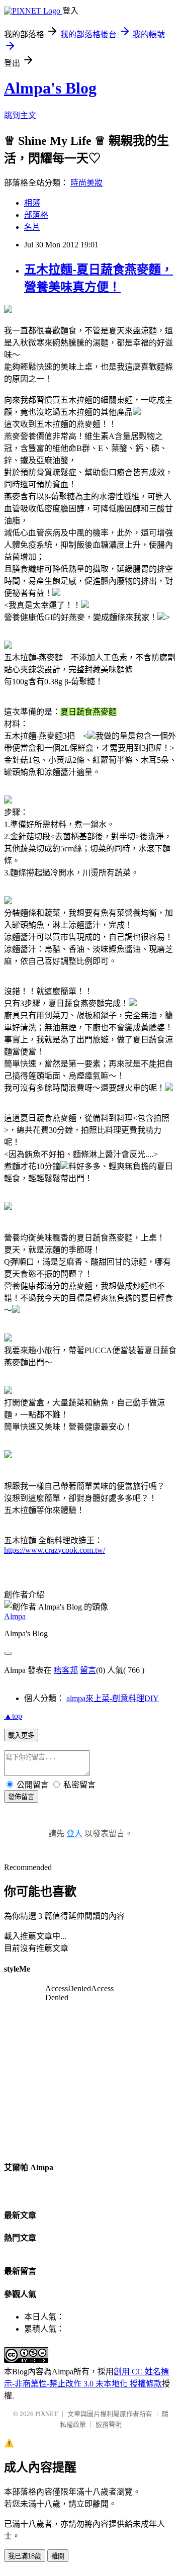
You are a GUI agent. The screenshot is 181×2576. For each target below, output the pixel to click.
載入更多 (21, 1736)
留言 (88, 1670)
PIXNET (47, 2414)
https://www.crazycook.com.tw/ (55, 1550)
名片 (32, 227)
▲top (13, 1716)
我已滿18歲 (25, 2556)
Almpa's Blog (50, 88)
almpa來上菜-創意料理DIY (113, 1698)
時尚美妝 (86, 183)
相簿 (32, 203)
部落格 (36, 215)
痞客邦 (66, 1670)
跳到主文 (20, 115)
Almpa (15, 1616)
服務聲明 (109, 2424)
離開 (58, 2556)
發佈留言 (21, 1797)
